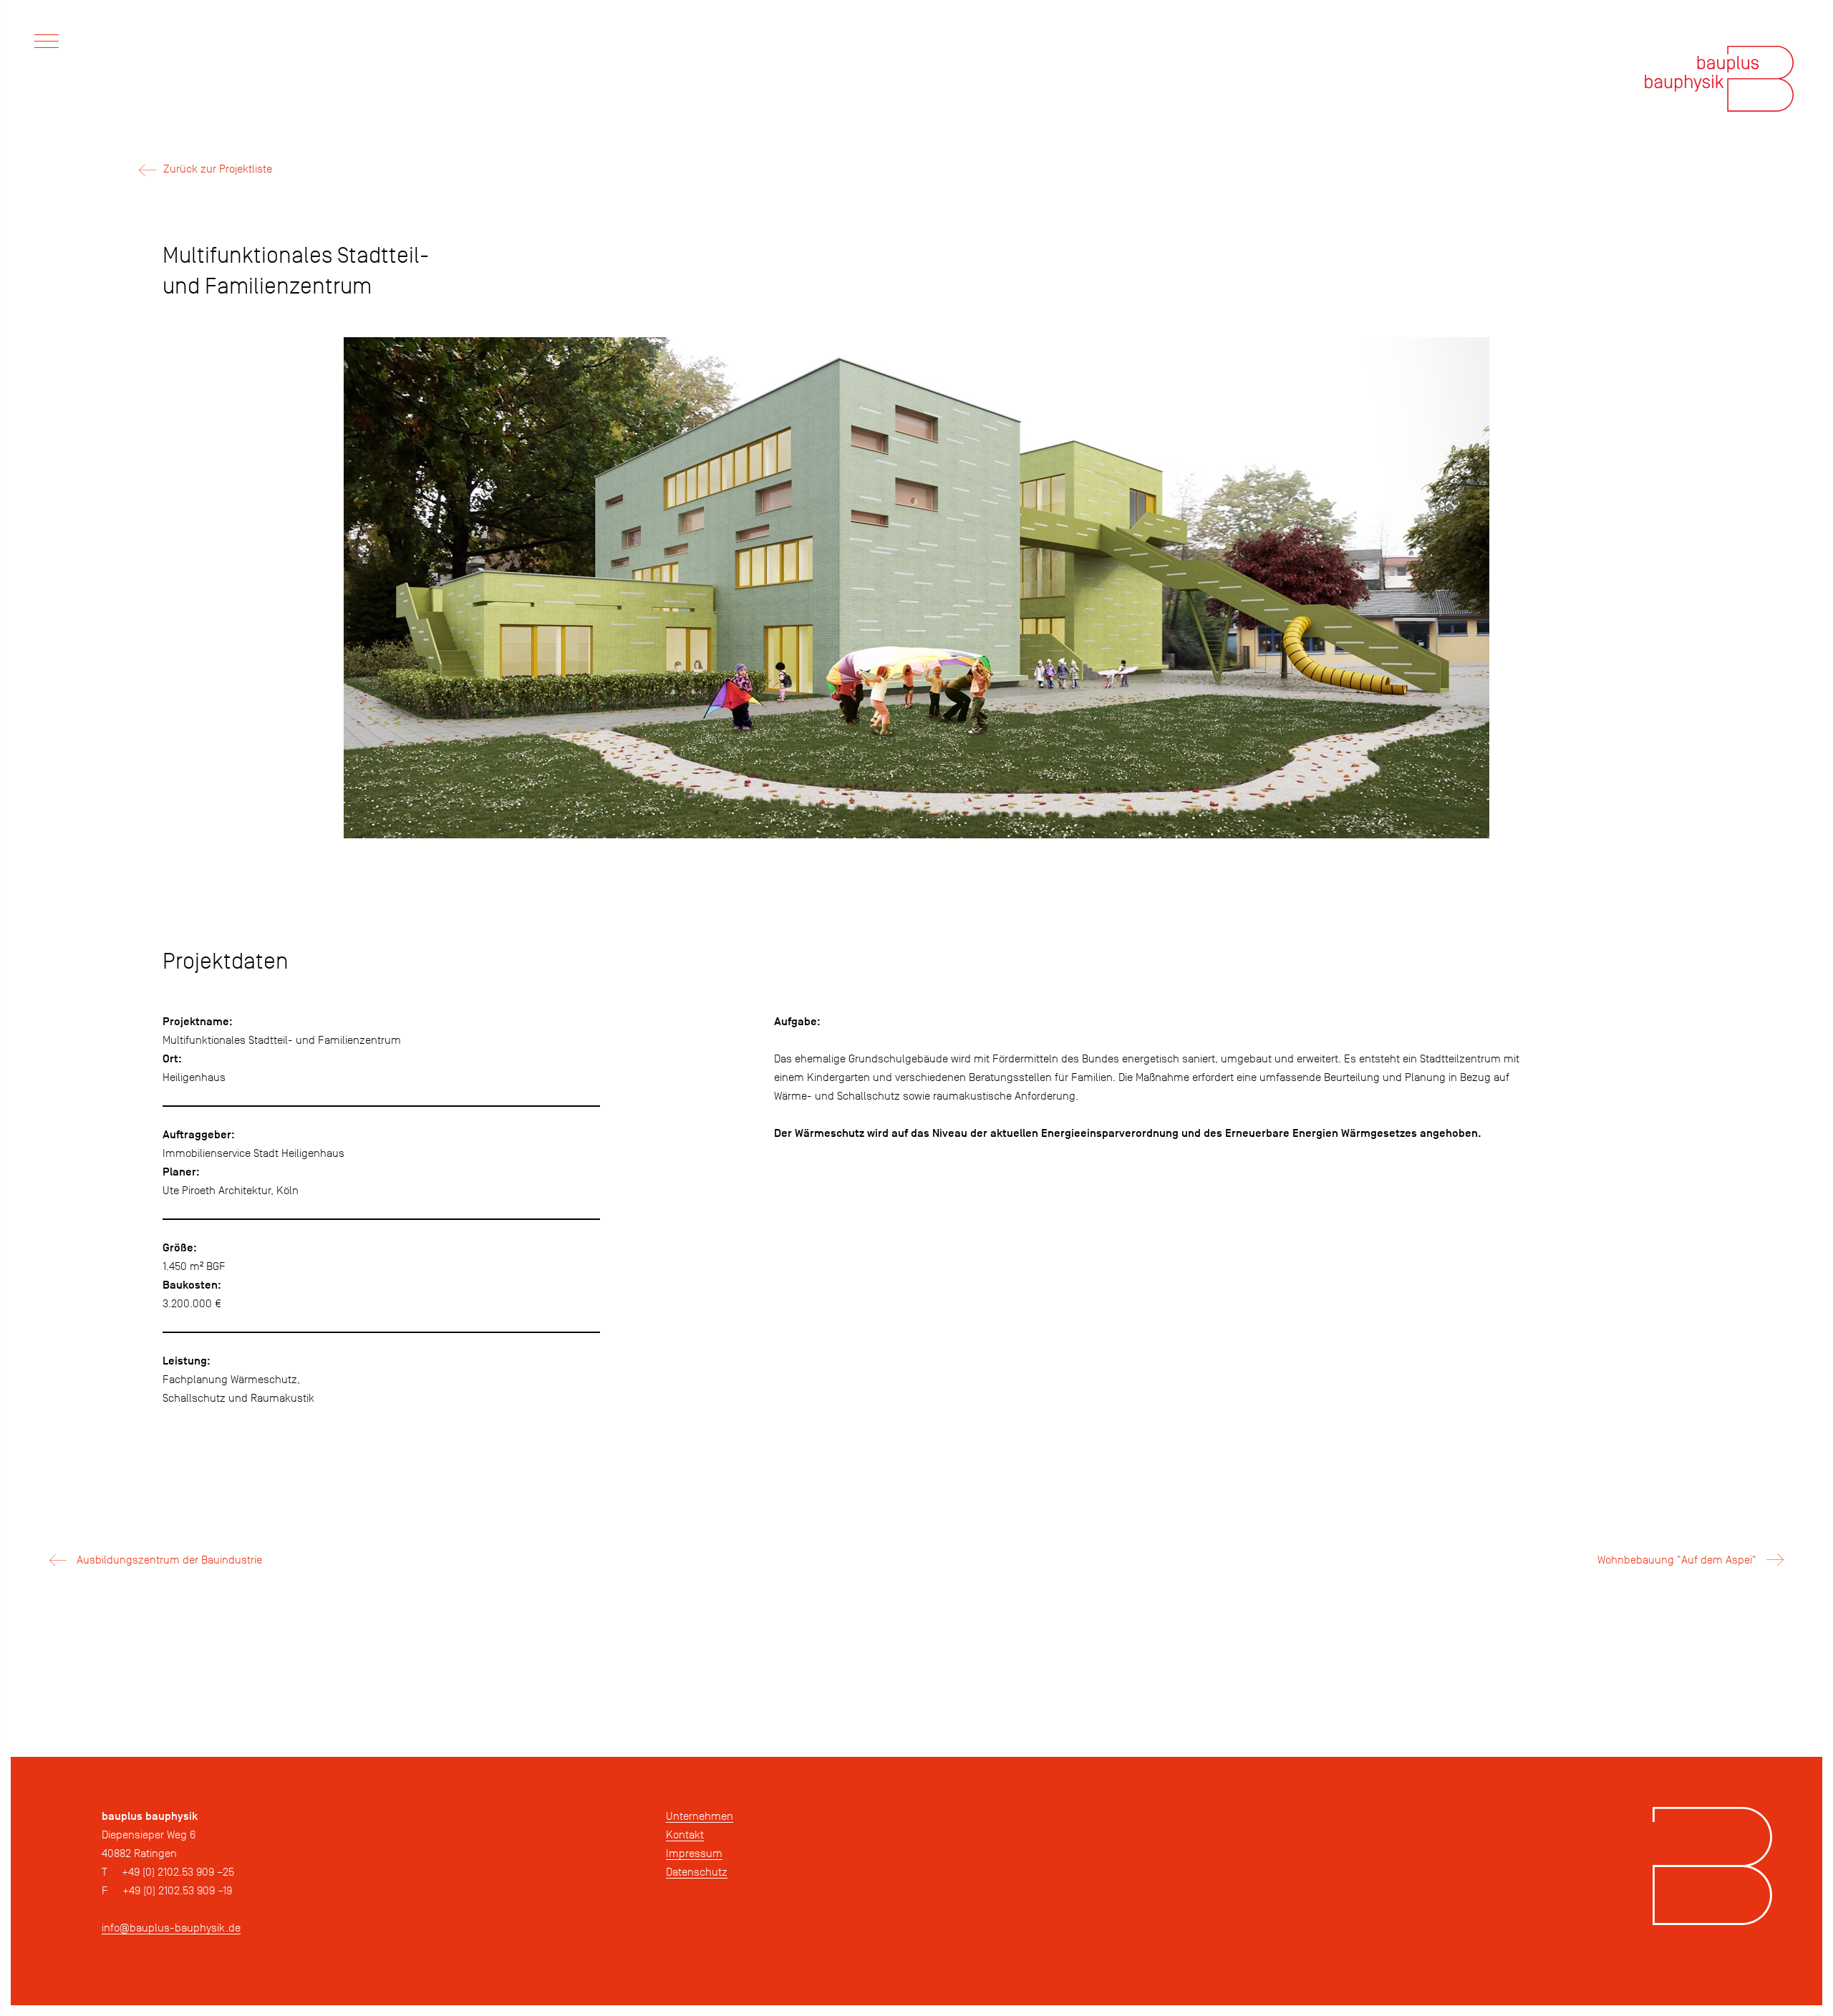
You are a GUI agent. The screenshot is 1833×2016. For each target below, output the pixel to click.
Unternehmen (700, 1816)
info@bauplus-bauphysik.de (171, 1928)
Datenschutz (697, 1872)
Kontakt (685, 1835)
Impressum (694, 1853)
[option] (916, 593)
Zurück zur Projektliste (218, 169)
